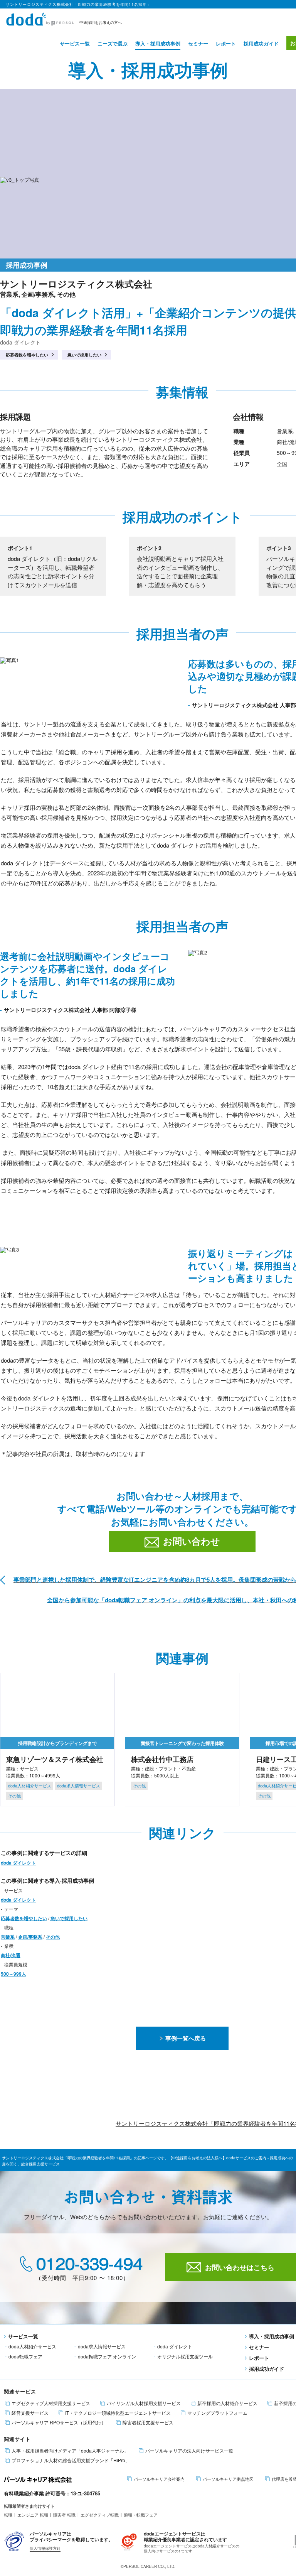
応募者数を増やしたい (27, 355)
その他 (53, 1937)
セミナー (198, 43)
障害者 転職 (64, 2515)
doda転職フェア (25, 2356)
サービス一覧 (75, 43)
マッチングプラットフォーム (217, 2413)
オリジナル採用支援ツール (185, 2356)
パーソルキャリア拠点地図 (228, 2479)
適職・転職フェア (141, 2515)
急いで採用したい (84, 355)
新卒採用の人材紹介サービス (227, 2403)
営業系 (8, 1937)
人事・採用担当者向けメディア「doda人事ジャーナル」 (70, 2451)
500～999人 (13, 1974)
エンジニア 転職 (33, 2515)
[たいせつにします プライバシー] (14, 2540)
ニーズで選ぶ (113, 43)
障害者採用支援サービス (148, 2422)
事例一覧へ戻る (186, 2038)
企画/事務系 (30, 1937)
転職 (8, 2515)
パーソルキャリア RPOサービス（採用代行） (59, 2422)
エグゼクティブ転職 (100, 2515)
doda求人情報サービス (102, 2346)
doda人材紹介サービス (32, 2346)
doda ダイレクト (20, 342)
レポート (226, 43)
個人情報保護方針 (45, 2548)
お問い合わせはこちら (240, 2267)
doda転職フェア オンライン (107, 2356)
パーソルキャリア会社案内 (159, 2479)
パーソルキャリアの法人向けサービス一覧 (189, 2451)
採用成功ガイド (261, 43)
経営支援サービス (30, 2413)
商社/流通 (11, 1955)
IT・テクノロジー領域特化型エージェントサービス (118, 2413)
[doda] (40, 18)
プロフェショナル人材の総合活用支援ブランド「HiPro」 (71, 2460)
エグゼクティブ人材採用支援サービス (51, 2403)
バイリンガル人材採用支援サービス (144, 2403)
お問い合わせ (192, 1541)
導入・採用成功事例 (158, 43)
